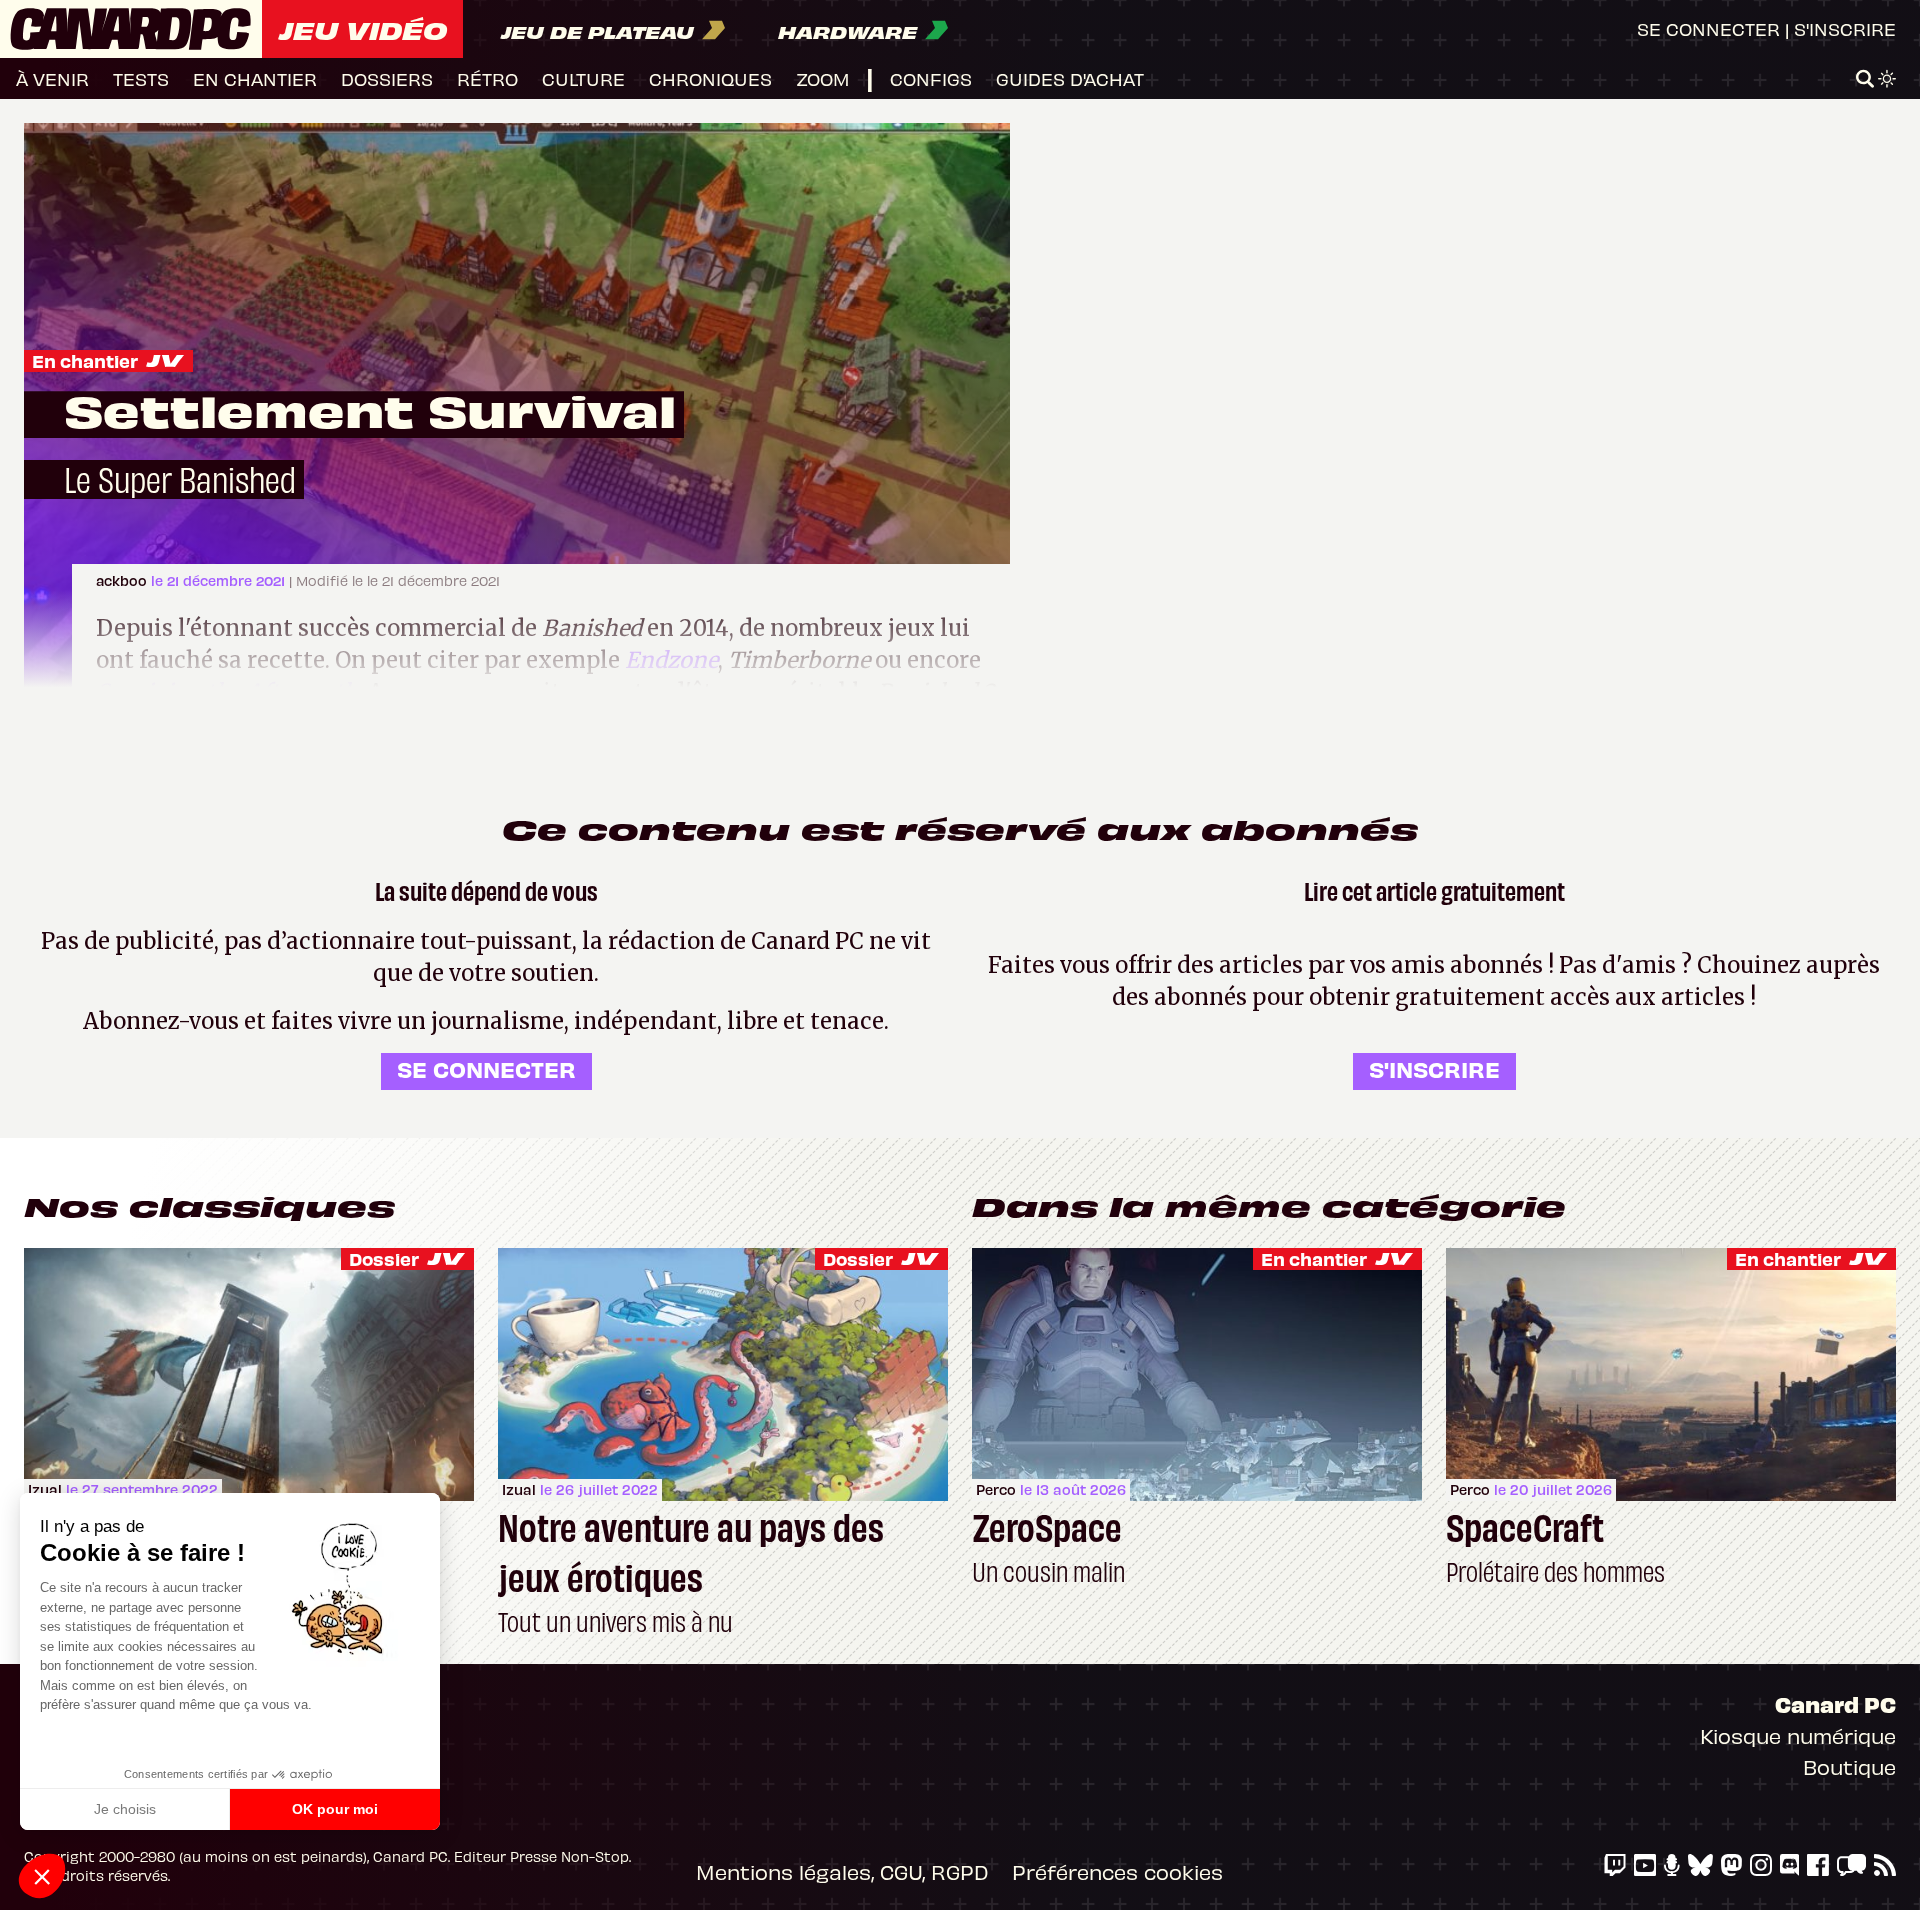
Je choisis (125, 1809)
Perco (996, 1489)
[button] (42, 1876)
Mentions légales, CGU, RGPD (842, 1871)
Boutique (1849, 1766)
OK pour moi (335, 1809)
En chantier (85, 360)
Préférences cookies (1117, 1871)
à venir (52, 78)
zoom (823, 78)
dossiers (387, 78)
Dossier (384, 1258)
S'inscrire (1845, 28)
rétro (487, 78)
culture (583, 78)
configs (931, 78)
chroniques (710, 78)
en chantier (255, 78)
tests (141, 78)
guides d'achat (1070, 78)
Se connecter (1708, 28)
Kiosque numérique (1798, 1735)
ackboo (123, 580)
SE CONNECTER (486, 1068)
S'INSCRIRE (1434, 1068)
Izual (45, 1489)
